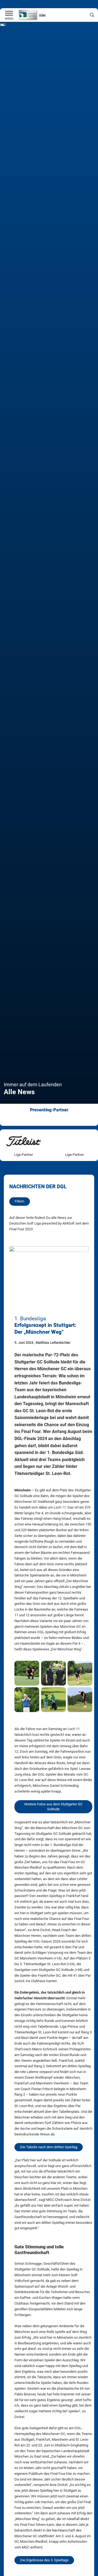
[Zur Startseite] (9, 14)
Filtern (19, 1201)
